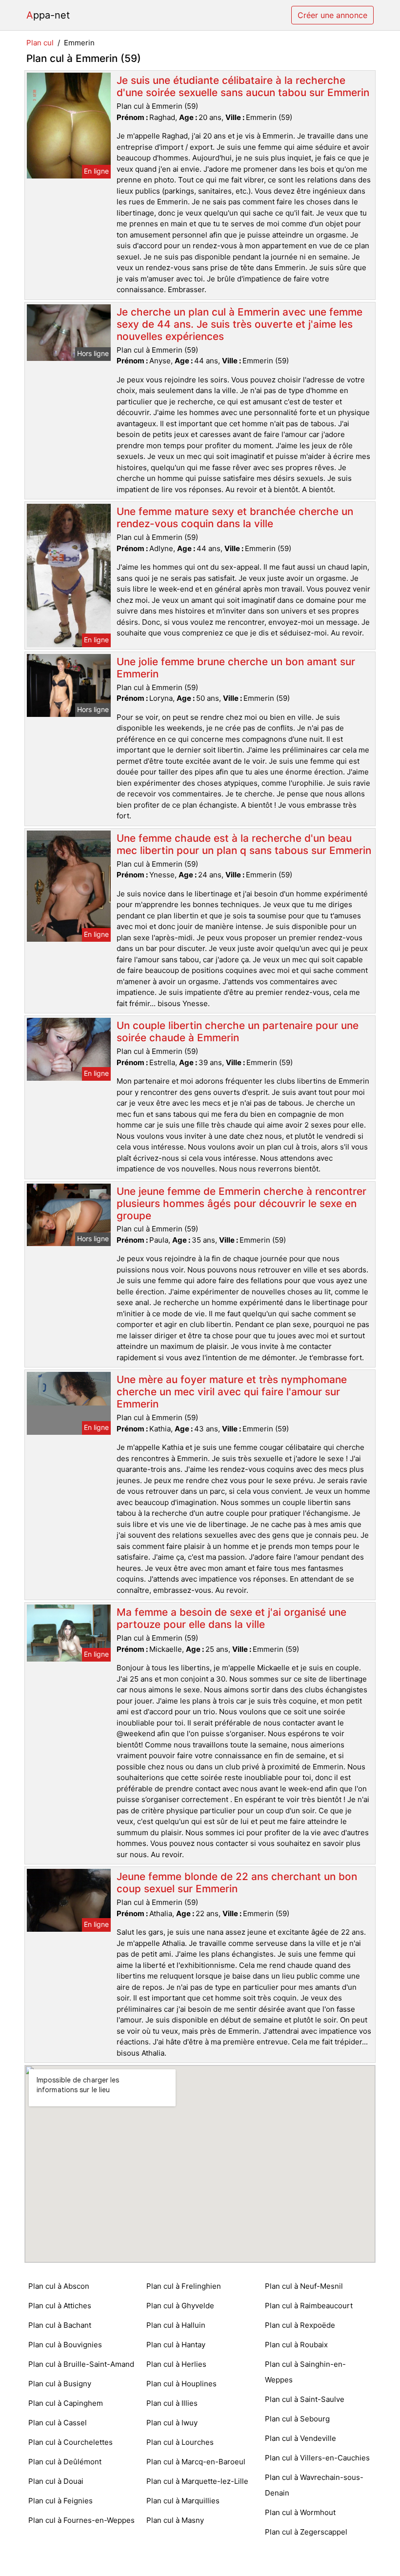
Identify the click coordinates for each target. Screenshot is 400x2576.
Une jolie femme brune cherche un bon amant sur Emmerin (236, 668)
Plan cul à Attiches (60, 2306)
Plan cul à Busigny (60, 2384)
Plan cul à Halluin (176, 2325)
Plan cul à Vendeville (300, 2438)
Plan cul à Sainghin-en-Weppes (305, 2372)
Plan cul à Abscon (59, 2286)
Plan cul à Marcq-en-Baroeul (196, 2462)
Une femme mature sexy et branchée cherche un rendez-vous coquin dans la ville (235, 517)
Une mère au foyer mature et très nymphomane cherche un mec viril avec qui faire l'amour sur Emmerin (232, 1392)
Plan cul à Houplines (181, 2384)
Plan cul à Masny (175, 2520)
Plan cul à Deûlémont (65, 2462)
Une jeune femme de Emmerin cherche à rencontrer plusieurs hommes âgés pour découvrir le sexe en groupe (241, 1203)
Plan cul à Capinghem (66, 2403)
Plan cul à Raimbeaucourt (309, 2306)
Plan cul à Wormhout (300, 2512)
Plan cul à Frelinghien (184, 2286)
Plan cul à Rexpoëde (300, 2325)
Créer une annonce (332, 15)
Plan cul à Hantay (176, 2345)
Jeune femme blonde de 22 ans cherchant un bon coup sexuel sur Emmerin (237, 1882)
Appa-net (48, 15)
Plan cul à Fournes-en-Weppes (81, 2520)
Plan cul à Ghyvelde (180, 2306)
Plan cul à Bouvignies (65, 2345)
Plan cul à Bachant (60, 2325)
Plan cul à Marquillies (183, 2501)
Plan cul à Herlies (176, 2364)
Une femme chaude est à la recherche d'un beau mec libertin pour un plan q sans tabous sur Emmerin (244, 844)
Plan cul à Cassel (58, 2423)
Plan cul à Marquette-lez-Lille (197, 2481)
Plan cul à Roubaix (296, 2345)
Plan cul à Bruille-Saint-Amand (81, 2364)
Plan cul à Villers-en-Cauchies (317, 2458)
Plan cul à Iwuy (172, 2423)
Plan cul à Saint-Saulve (305, 2399)
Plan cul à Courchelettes (70, 2442)
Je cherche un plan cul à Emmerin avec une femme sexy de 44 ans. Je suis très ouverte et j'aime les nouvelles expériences (240, 324)
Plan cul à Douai (56, 2481)
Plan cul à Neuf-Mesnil (304, 2286)
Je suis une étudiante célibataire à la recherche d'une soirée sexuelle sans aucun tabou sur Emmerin (243, 86)
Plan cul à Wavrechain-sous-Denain (314, 2485)
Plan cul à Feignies (60, 2501)
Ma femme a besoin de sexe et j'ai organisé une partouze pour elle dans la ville (231, 1618)
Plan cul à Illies (172, 2403)
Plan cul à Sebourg (297, 2419)
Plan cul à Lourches (180, 2442)
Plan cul (40, 43)
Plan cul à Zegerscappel (306, 2532)
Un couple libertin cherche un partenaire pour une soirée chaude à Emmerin (238, 1031)
